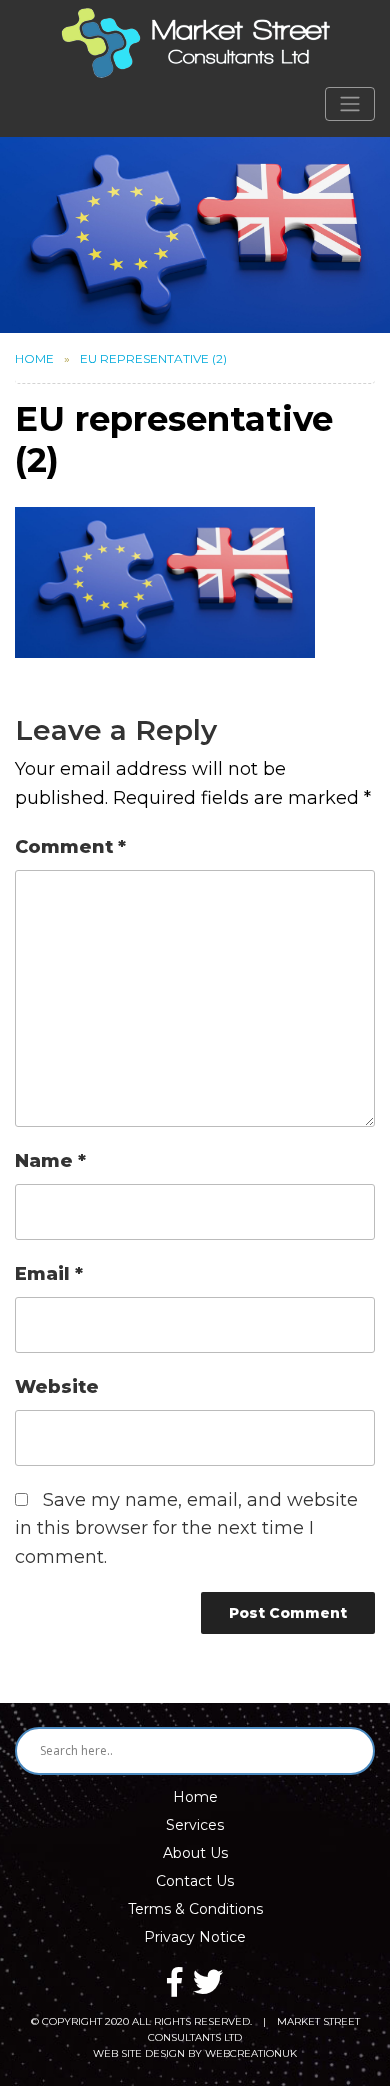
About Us (195, 1853)
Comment (70, 847)
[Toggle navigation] (350, 104)
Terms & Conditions (195, 1909)
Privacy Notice (195, 1937)
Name (50, 1161)
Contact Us (195, 1881)
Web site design (139, 2053)
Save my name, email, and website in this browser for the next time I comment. (186, 1529)
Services (195, 1825)
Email (49, 1274)
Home (34, 358)
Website (57, 1387)
